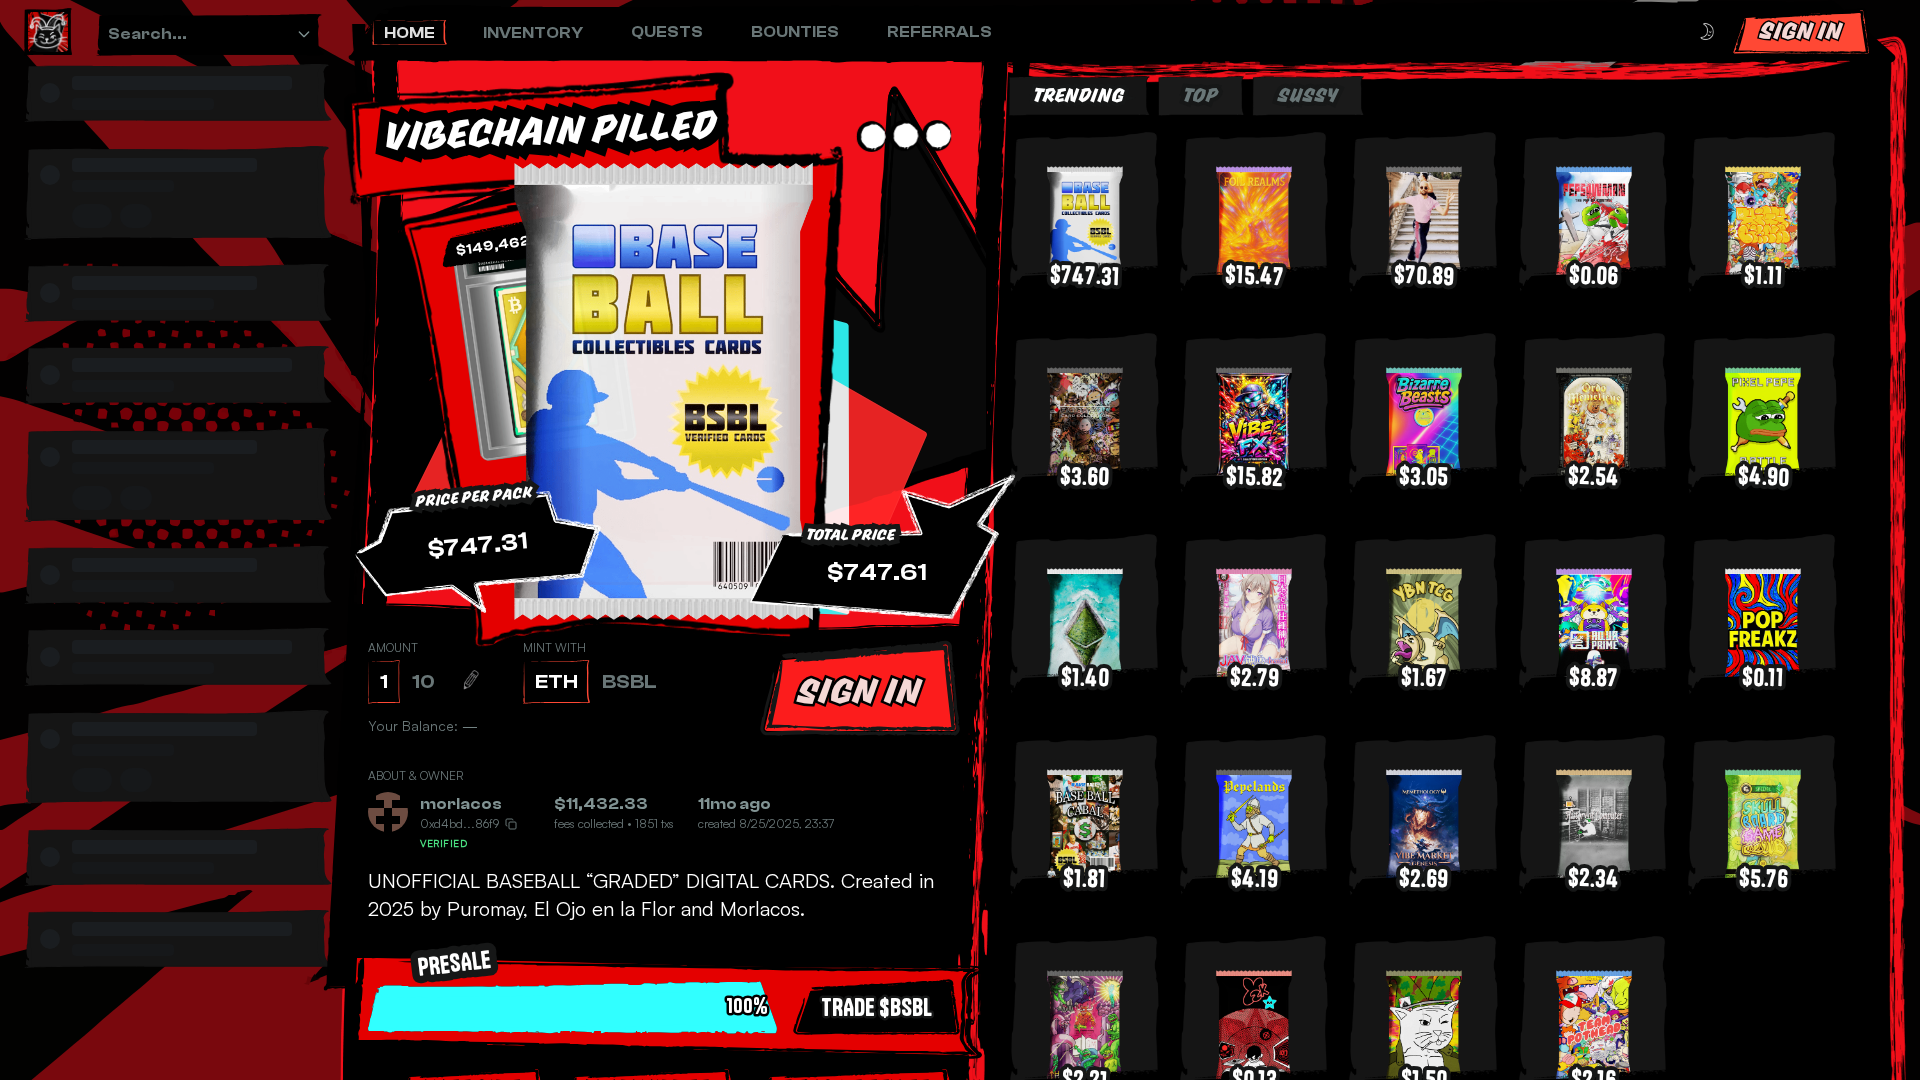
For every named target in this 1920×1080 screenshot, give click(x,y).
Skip (1016, 1019)
